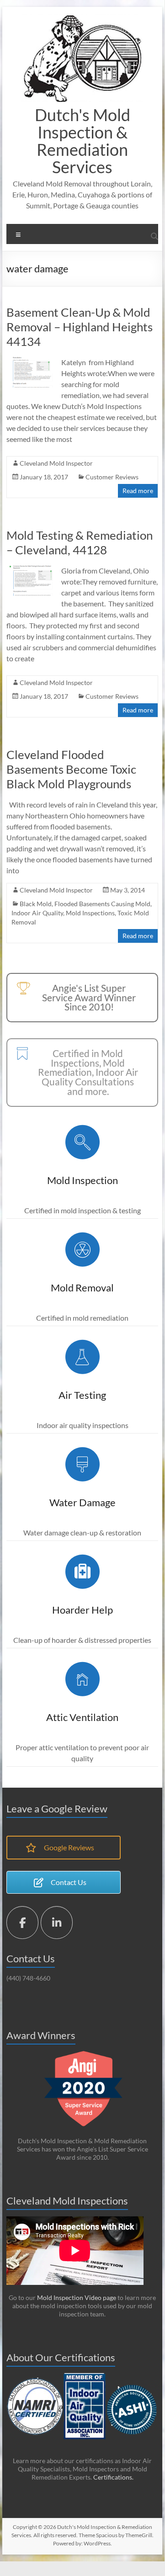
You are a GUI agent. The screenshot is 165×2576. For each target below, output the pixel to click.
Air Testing (82, 1395)
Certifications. (113, 2477)
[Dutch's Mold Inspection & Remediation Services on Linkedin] (57, 1923)
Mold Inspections (90, 913)
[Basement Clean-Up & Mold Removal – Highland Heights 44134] (31, 361)
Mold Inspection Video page (76, 2297)
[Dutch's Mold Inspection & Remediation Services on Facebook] (22, 1923)
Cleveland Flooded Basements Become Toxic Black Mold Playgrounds (71, 769)
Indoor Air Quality (37, 913)
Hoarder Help (82, 1610)
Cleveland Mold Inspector (56, 463)
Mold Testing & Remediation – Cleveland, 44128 (80, 542)
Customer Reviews (112, 477)
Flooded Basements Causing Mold (102, 904)
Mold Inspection (82, 1180)
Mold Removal (82, 1288)
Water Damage (82, 1502)
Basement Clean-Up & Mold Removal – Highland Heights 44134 (80, 327)
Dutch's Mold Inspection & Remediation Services (82, 141)
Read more (138, 491)
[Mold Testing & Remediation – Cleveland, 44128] (31, 570)
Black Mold (36, 904)
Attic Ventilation (82, 1717)
